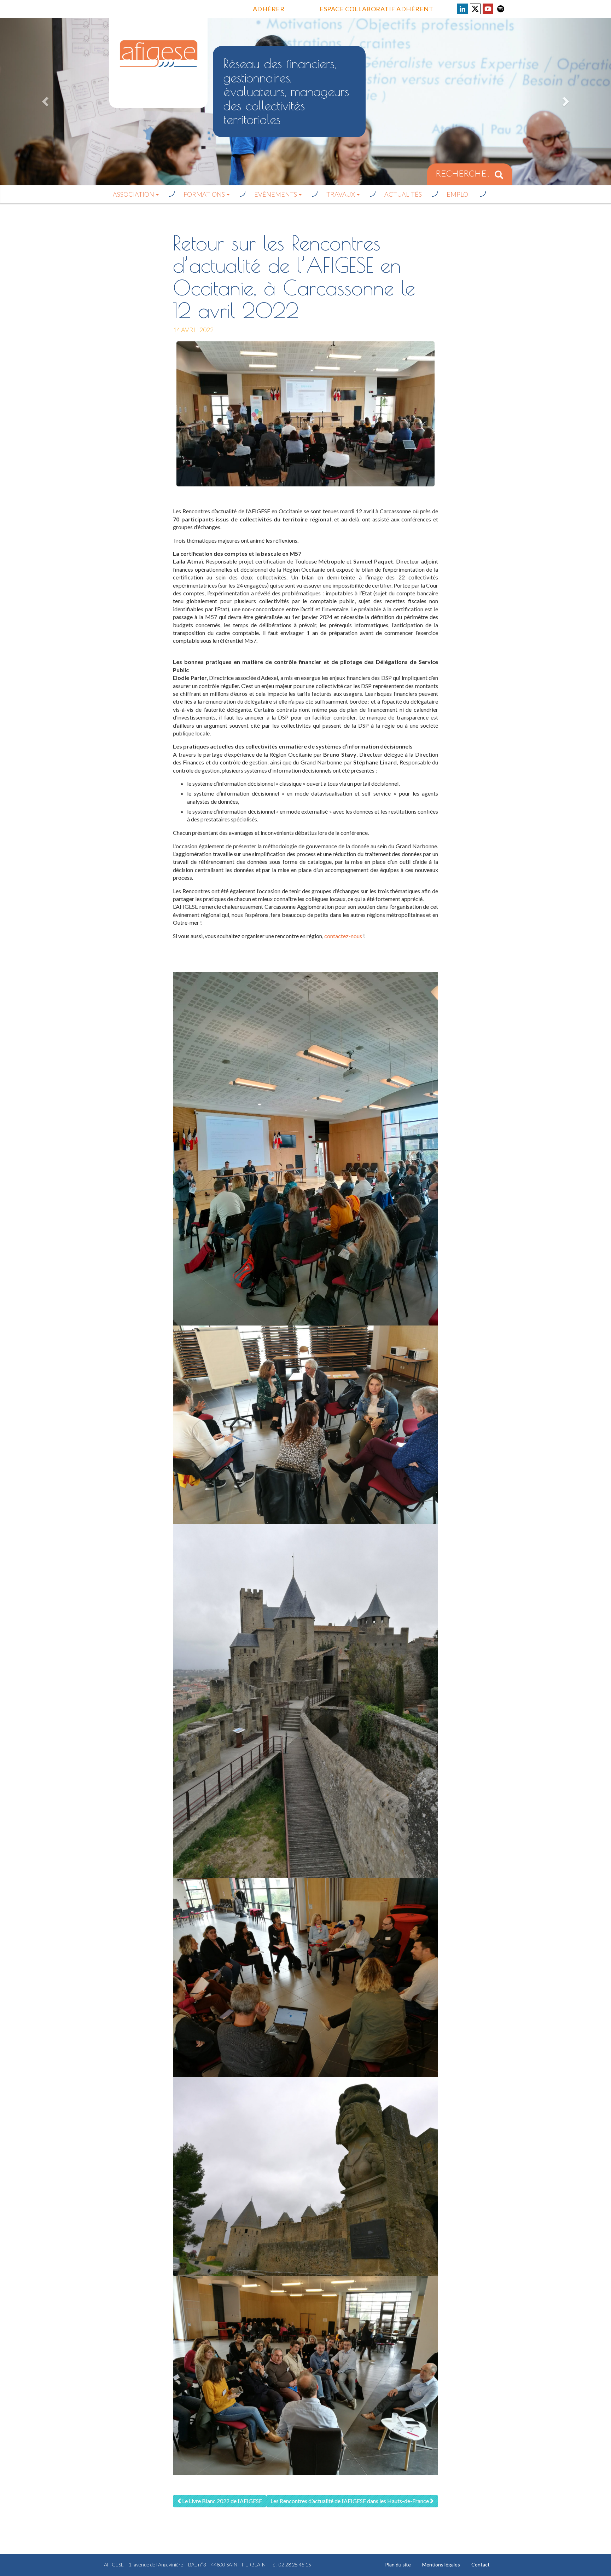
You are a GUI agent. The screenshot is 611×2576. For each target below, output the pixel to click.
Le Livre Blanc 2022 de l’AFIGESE (222, 2501)
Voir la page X (475, 9)
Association (134, 194)
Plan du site (398, 2565)
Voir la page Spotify (501, 9)
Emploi (458, 194)
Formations (205, 194)
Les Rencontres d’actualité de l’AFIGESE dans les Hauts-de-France (350, 2501)
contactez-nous (343, 936)
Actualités (403, 194)
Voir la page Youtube (488, 9)
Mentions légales (441, 2565)
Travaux (341, 194)
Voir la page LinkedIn (462, 9)
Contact (481, 2565)
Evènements (276, 194)
